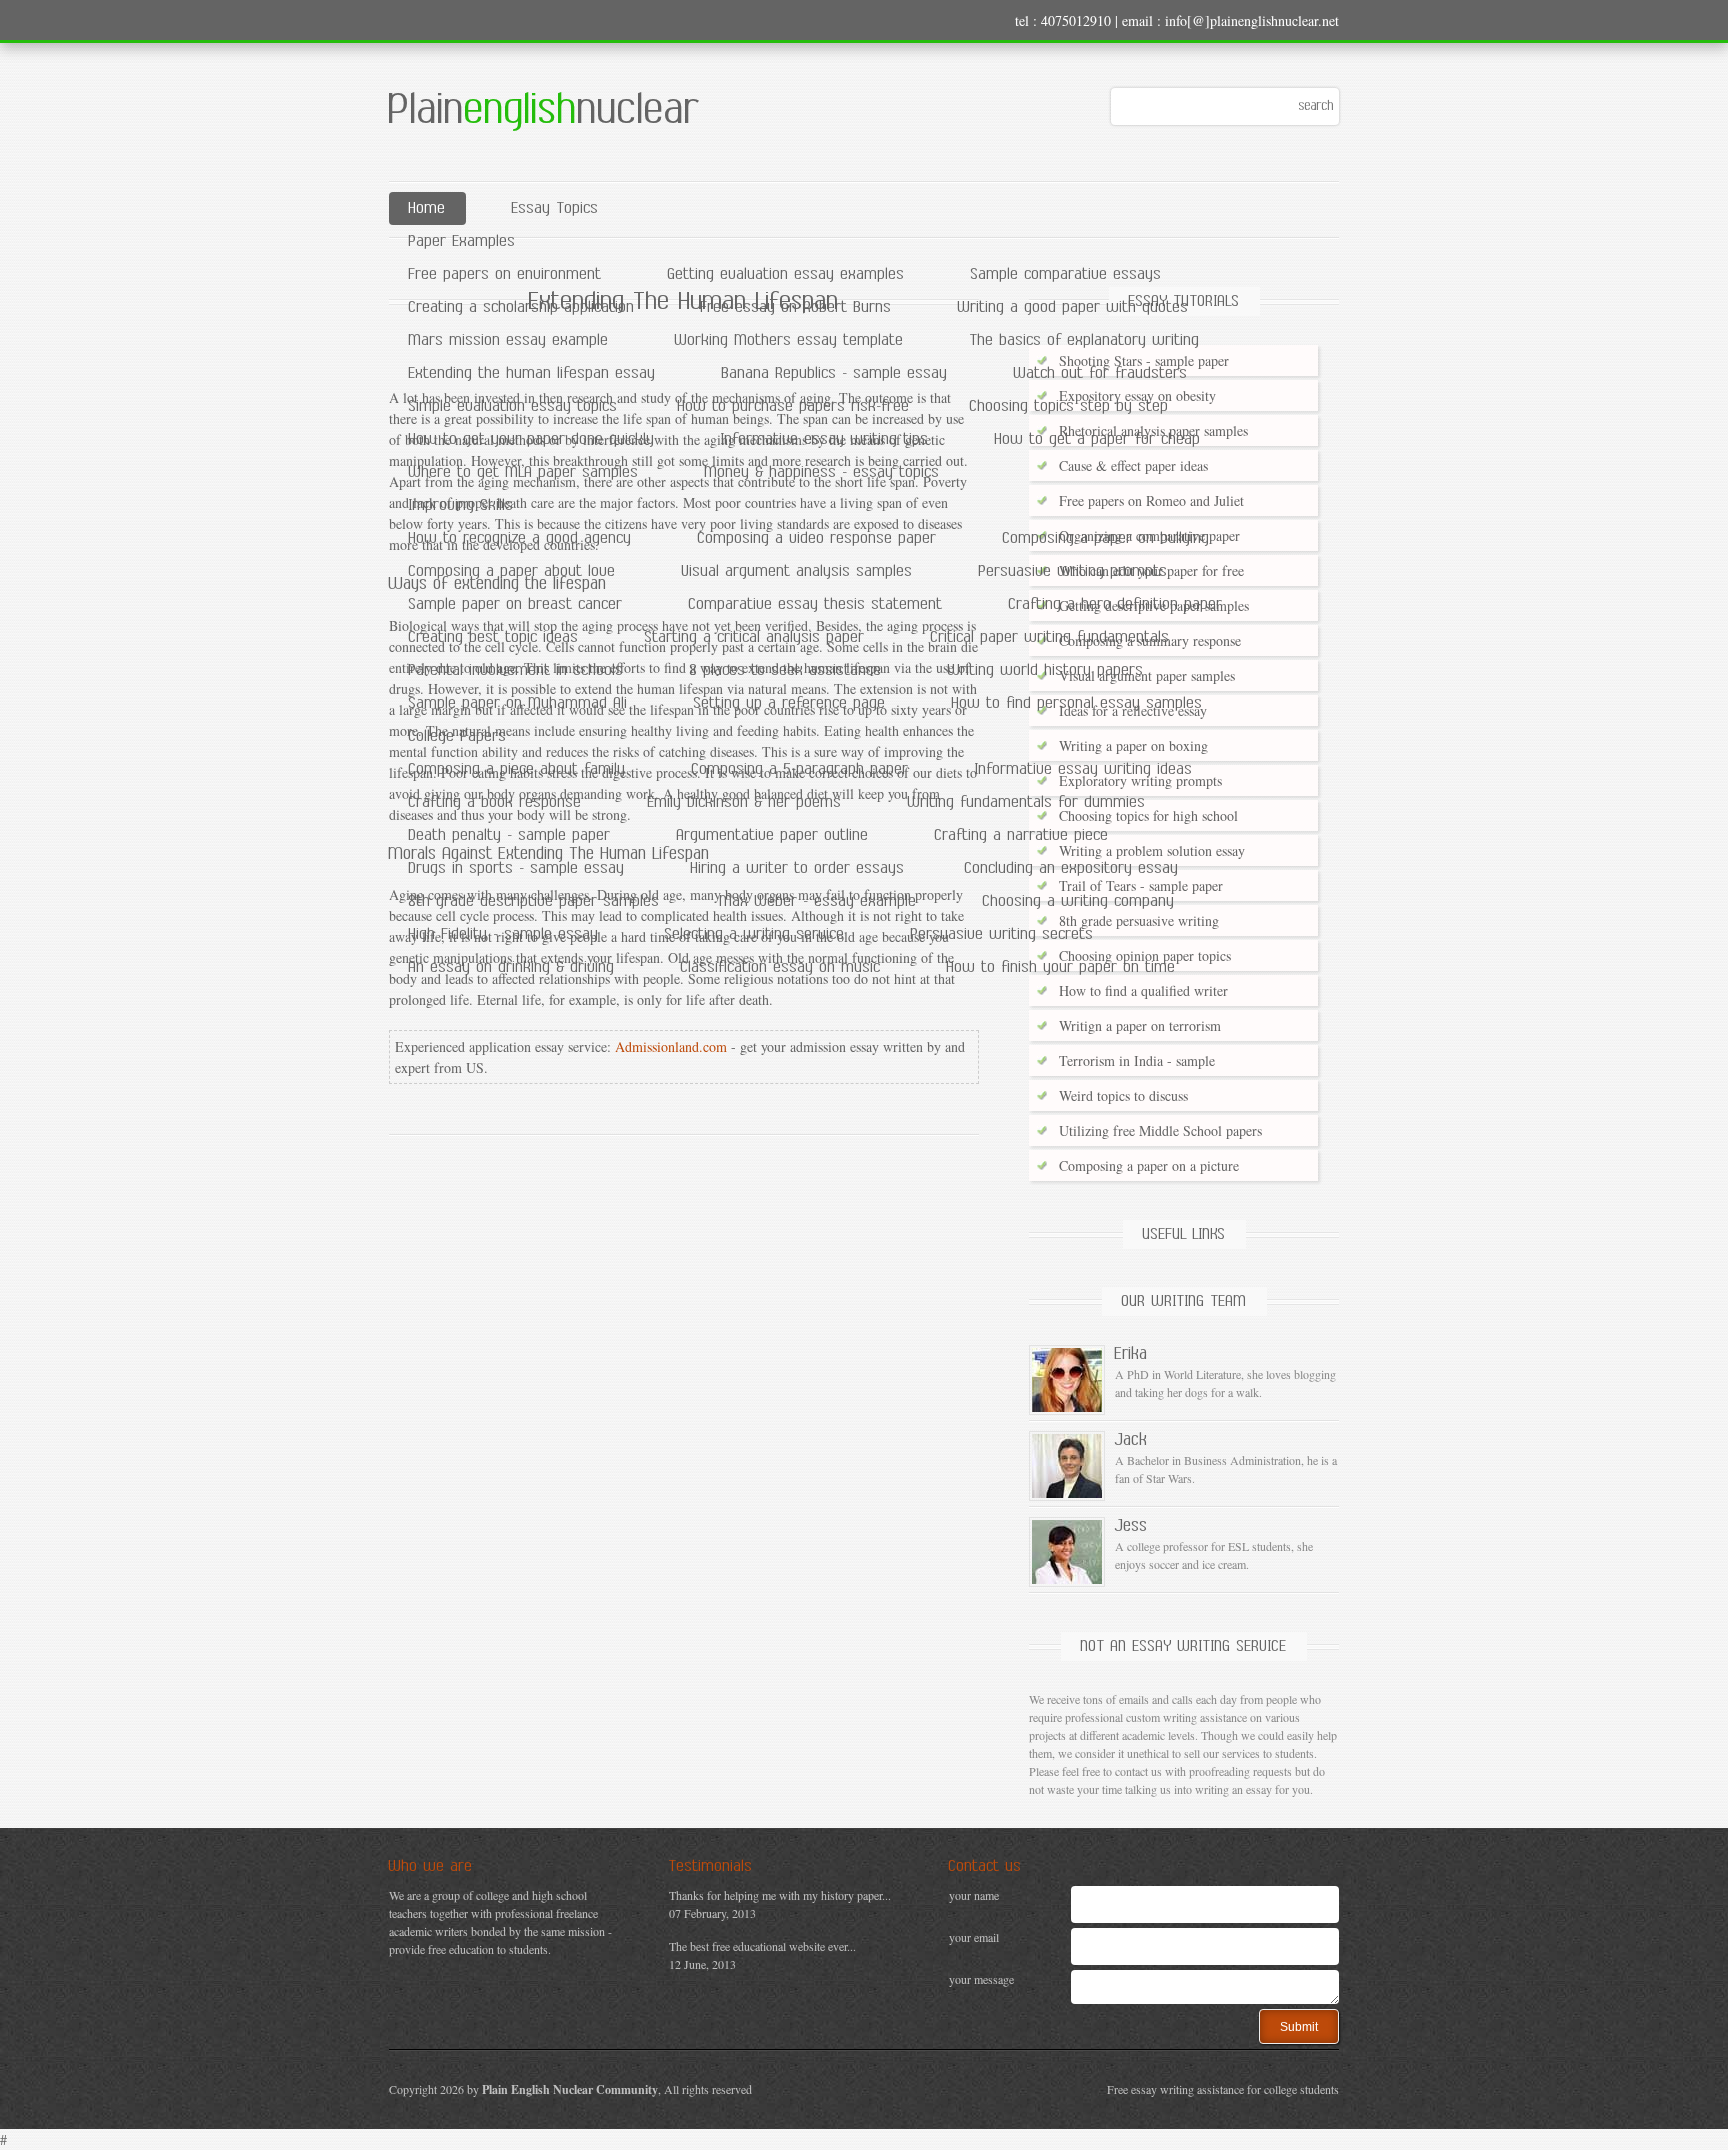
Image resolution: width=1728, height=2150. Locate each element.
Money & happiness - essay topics (822, 472)
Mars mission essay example (509, 340)
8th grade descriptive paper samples (534, 901)
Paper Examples (462, 241)
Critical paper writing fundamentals (1050, 637)
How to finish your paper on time (1061, 967)
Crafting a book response (495, 802)
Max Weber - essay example (818, 901)
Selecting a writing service (755, 934)
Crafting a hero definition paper (1116, 604)
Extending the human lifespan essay (532, 373)
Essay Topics (555, 208)
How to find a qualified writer (1143, 990)
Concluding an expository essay (1072, 868)
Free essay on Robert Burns (796, 307)
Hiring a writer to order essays (798, 868)
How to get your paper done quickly (532, 439)
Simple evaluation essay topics (513, 406)
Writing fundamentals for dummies (1027, 802)
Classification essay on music (781, 967)
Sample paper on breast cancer (516, 604)
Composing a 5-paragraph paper (800, 769)
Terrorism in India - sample (1137, 1060)
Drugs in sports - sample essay (517, 868)
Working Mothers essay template (789, 340)
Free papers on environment (505, 274)
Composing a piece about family (517, 769)
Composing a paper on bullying (1106, 538)
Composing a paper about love (512, 571)
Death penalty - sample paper (510, 835)
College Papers (458, 736)
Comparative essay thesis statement (816, 604)
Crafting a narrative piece (1022, 835)
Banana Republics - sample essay (835, 373)
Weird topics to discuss (1123, 1095)
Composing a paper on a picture (1149, 1165)
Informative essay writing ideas (1084, 769)
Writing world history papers (1046, 670)
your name (974, 1895)
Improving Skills (461, 505)
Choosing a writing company (1079, 901)
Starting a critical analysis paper (755, 637)
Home (427, 208)
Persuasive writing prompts (1073, 571)
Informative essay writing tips (825, 439)
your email (974, 1937)
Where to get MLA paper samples (524, 472)
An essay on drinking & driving (512, 967)
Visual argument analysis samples (797, 571)
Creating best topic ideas (494, 637)
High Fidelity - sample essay (504, 934)
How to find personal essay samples (1077, 703)
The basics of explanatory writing (1085, 340)
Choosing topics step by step (1069, 406)
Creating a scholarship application (522, 307)
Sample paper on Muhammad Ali (518, 703)
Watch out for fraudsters (1101, 373)
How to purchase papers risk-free (794, 406)
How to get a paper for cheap (1098, 439)
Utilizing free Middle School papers (1160, 1130)
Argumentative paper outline (773, 835)
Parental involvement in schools (516, 670)
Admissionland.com (671, 1046)
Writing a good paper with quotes (1073, 307)
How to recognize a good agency (520, 538)
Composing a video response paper (817, 538)
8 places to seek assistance (786, 670)
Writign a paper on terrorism (1140, 1025)
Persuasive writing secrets (1002, 934)
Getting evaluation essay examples (786, 274)
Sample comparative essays (1066, 274)
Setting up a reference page (790, 703)
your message (981, 1979)
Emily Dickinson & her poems (745, 802)
